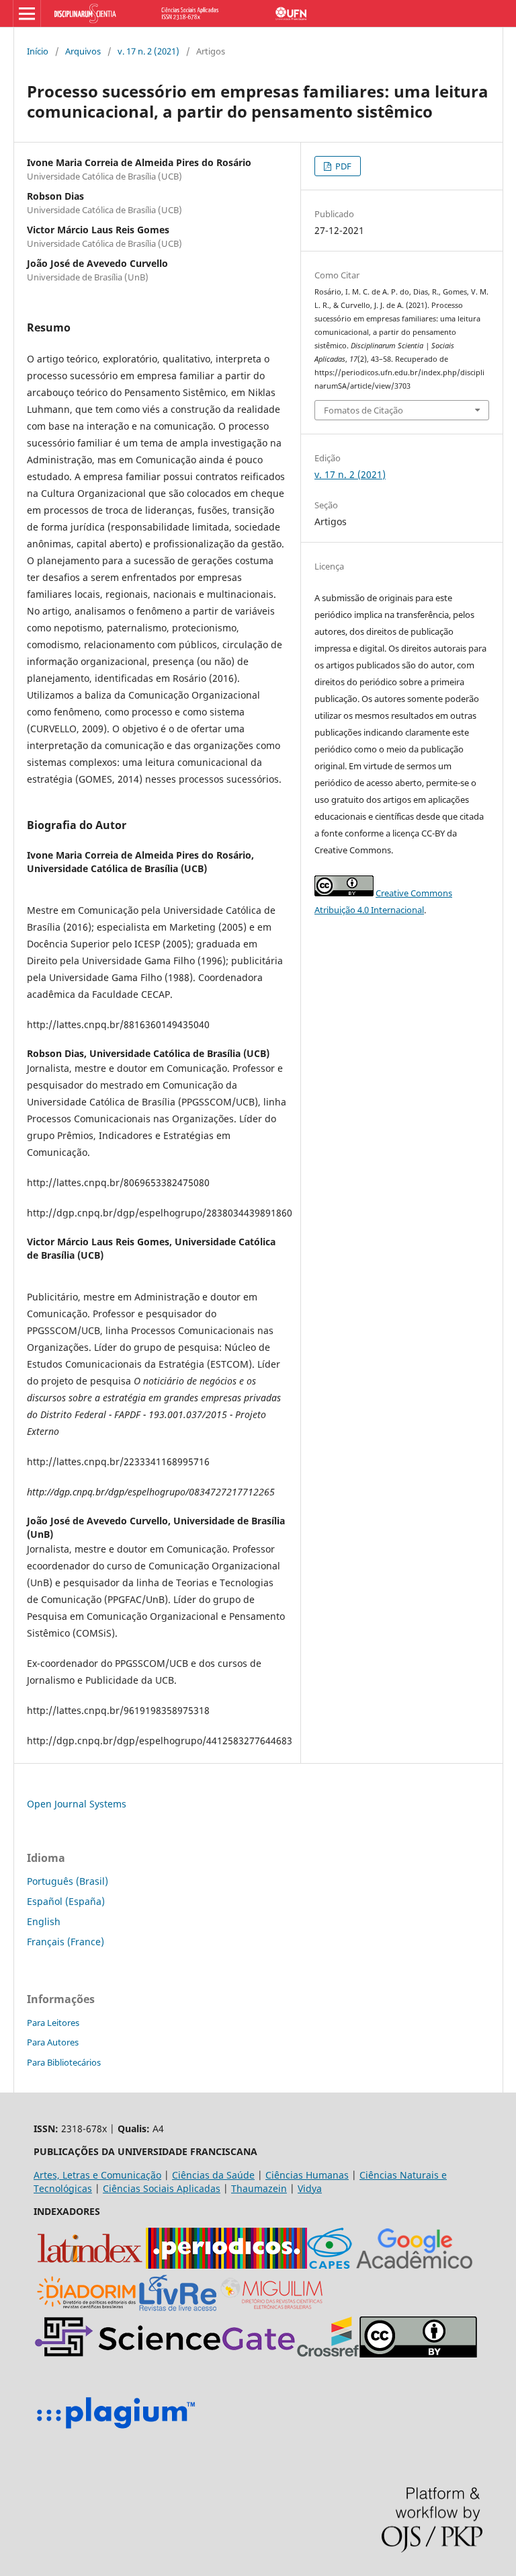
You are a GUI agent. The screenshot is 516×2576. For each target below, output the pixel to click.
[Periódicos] (226, 2265)
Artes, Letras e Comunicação (97, 2175)
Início (38, 51)
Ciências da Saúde (213, 2175)
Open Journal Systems (77, 1804)
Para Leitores (53, 2023)
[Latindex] (90, 2265)
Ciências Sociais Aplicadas (162, 2188)
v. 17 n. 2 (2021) (148, 51)
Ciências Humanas (307, 2175)
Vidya (310, 2188)
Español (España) (66, 1901)
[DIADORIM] (86, 2309)
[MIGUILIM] (273, 2309)
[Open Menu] (27, 13)
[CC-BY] (418, 2354)
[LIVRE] (178, 2309)
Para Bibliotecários (64, 2062)
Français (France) (66, 1942)
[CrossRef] (328, 2354)
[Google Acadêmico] (415, 2265)
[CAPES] (330, 2265)
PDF (342, 166)
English (44, 1921)
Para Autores (53, 2042)
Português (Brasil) (68, 1881)
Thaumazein (259, 2188)
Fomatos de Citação (363, 410)
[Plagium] (116, 2430)
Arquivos (83, 51)
